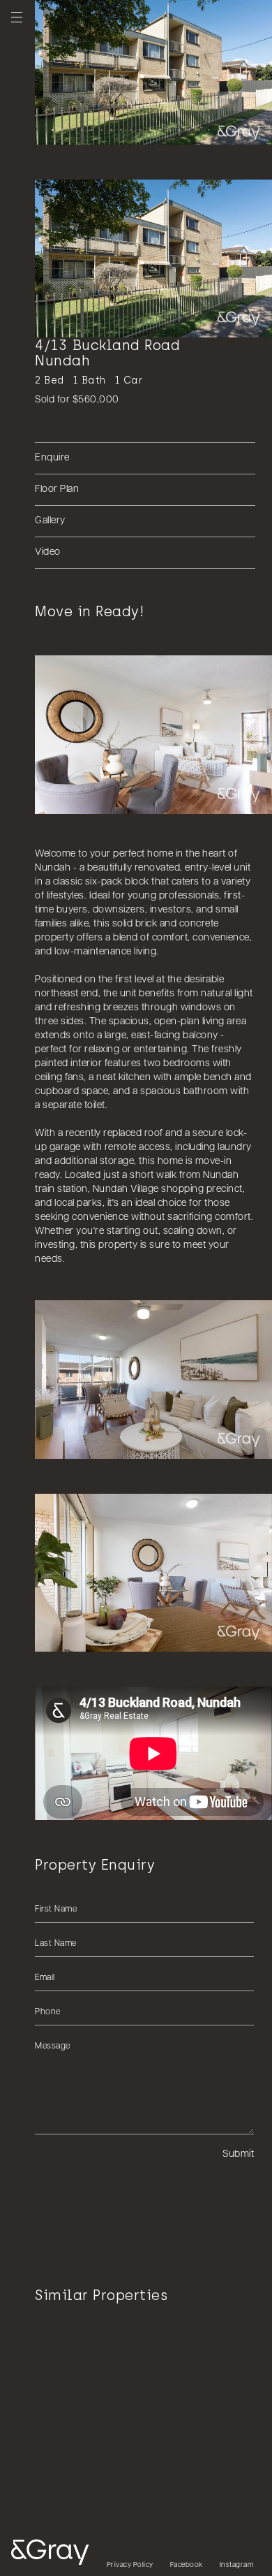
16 (197, 129)
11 (149, 129)
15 (188, 129)
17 (207, 129)
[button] (153, 1753)
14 (178, 129)
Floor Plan (57, 489)
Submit (238, 2154)
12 (158, 129)
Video (48, 552)
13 (168, 129)
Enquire (52, 458)
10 (139, 129)
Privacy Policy (130, 2565)
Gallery (50, 521)
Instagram (237, 2565)
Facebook (187, 2565)
